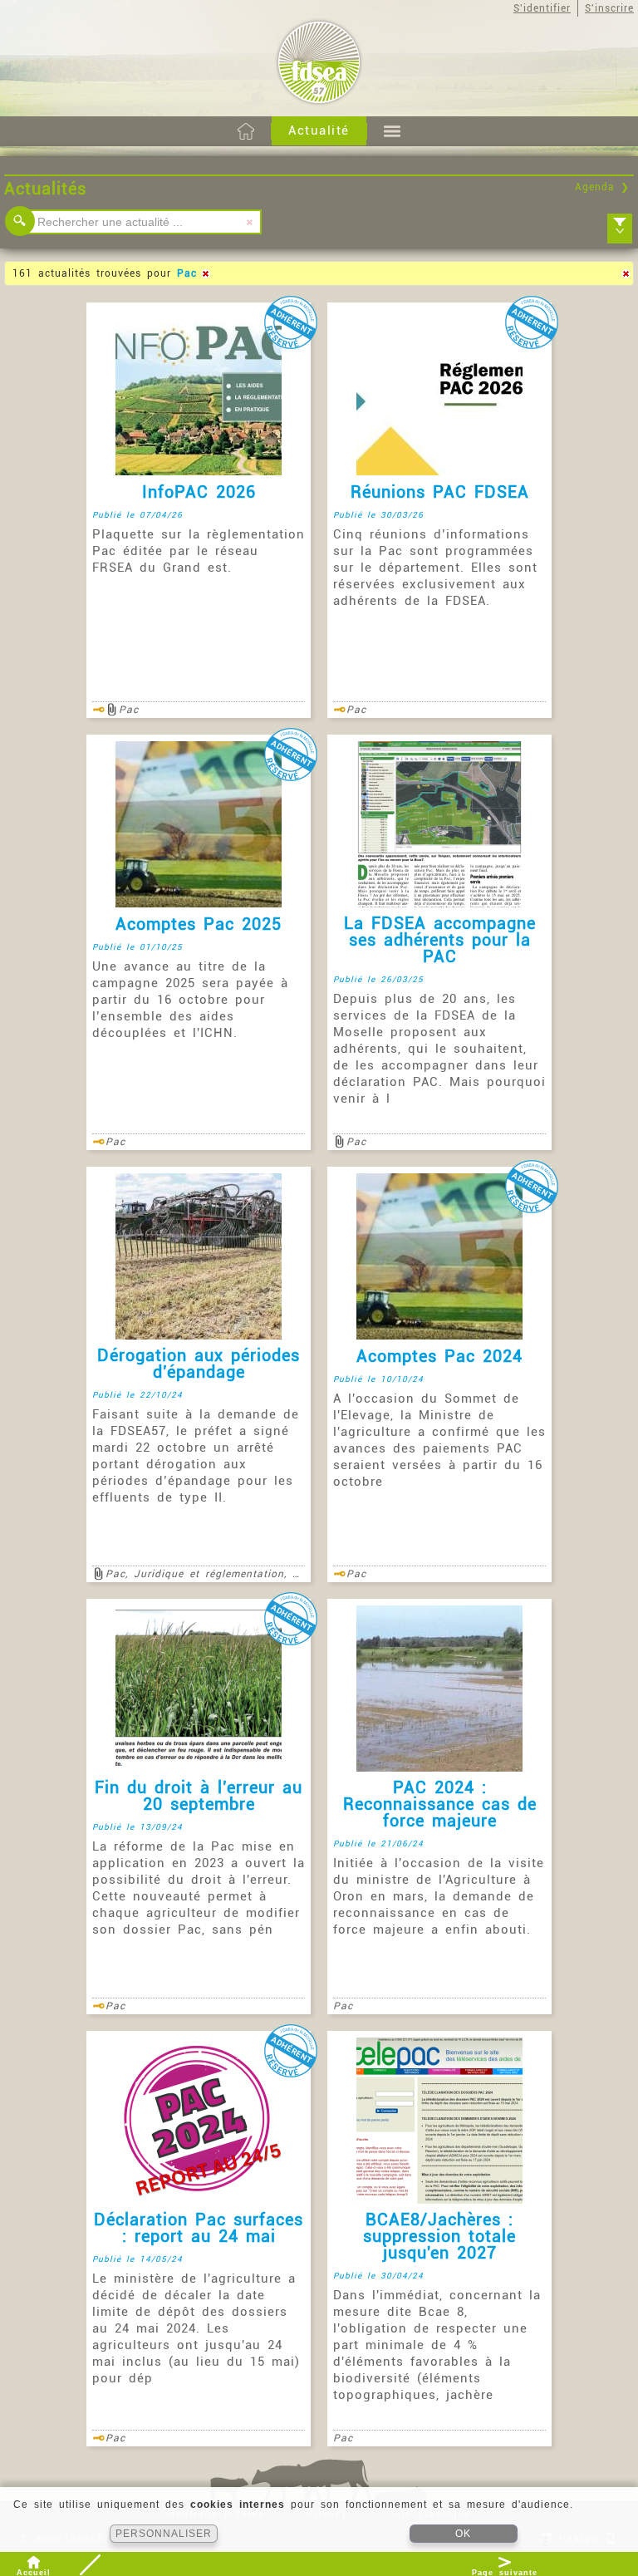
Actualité (319, 130)
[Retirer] (205, 273)
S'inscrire (609, 8)
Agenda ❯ (602, 187)
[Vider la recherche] (249, 222)
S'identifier (542, 8)
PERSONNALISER (164, 2534)
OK (463, 2534)
